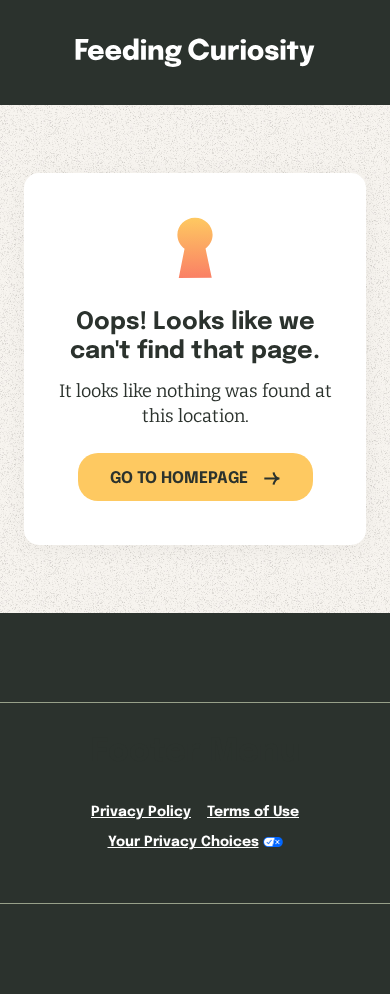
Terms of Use (253, 812)
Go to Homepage (179, 478)
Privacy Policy (141, 812)
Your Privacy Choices (183, 842)
